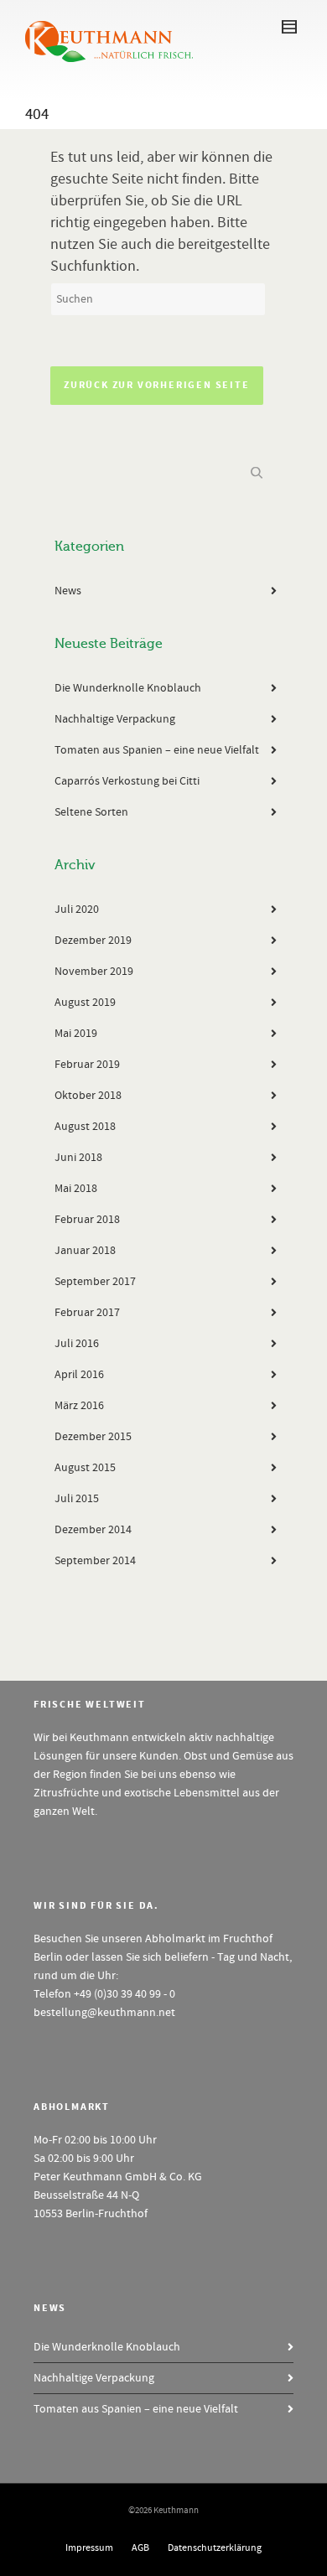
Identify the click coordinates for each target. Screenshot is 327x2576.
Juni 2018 (78, 1158)
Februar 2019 (87, 1065)
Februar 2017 (87, 1313)
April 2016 (79, 1375)
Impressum (89, 2548)
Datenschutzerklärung (215, 2548)
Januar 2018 (85, 1251)
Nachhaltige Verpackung (115, 719)
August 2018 (85, 1127)
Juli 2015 (77, 1499)
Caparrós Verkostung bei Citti (127, 781)
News (68, 591)
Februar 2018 (87, 1220)
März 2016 (79, 1406)
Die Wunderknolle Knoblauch (128, 688)
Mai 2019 (76, 1034)
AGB (140, 2548)
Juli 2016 (77, 1344)
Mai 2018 (76, 1189)
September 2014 (95, 1561)
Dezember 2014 (93, 1530)
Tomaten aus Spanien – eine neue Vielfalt (157, 750)
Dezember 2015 (93, 1437)
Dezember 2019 (93, 941)
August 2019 (85, 1003)
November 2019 (94, 972)
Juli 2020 (77, 910)
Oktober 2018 (88, 1096)
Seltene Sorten (91, 812)
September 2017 (95, 1282)
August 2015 (85, 1468)
